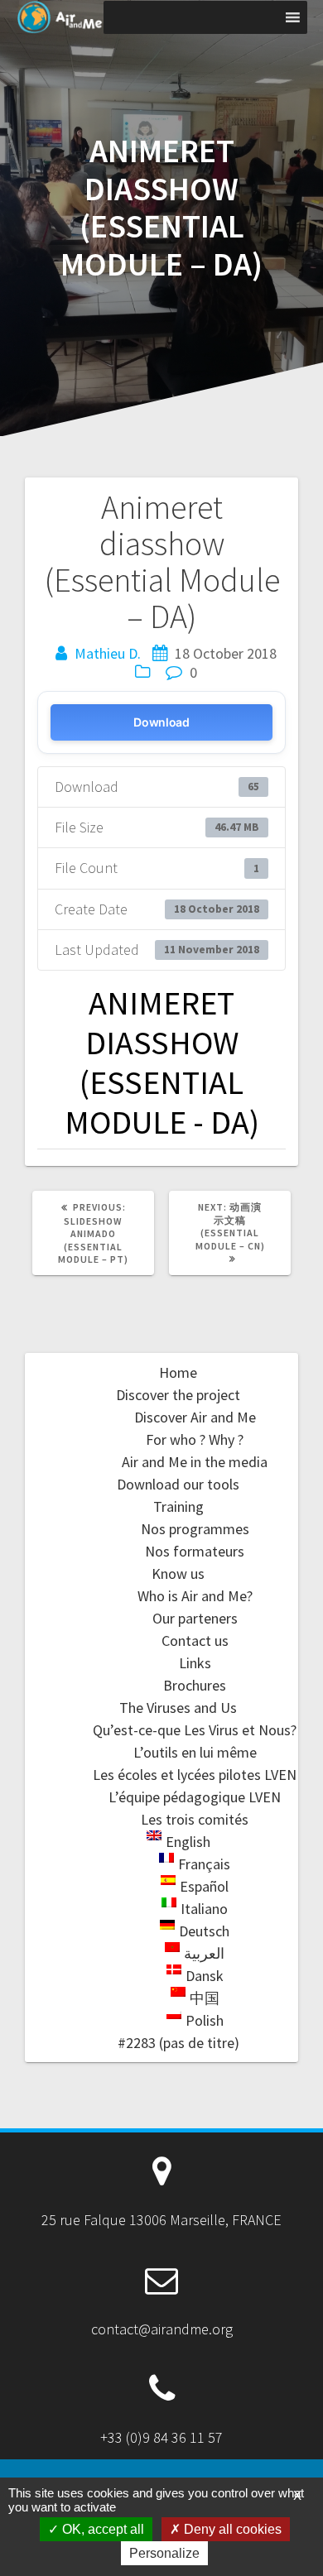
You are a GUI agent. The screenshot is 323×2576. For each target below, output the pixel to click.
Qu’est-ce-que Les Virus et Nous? (195, 1730)
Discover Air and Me (195, 1417)
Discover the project (178, 1395)
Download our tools (178, 1484)
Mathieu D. (108, 653)
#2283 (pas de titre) (178, 2043)
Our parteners (195, 1618)
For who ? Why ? (195, 1439)
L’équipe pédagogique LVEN (195, 1797)
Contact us (195, 1641)
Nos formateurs (195, 1551)
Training (178, 1506)
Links (195, 1663)
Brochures (195, 1685)
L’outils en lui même (195, 1752)
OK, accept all (101, 2529)
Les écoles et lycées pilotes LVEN (195, 1775)
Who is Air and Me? (195, 1596)
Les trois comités (195, 1819)
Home (178, 1372)
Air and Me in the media (195, 1462)
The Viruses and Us (178, 1708)
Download (161, 722)
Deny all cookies (231, 2529)
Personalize (164, 2553)
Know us (178, 1573)
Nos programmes (195, 1529)
